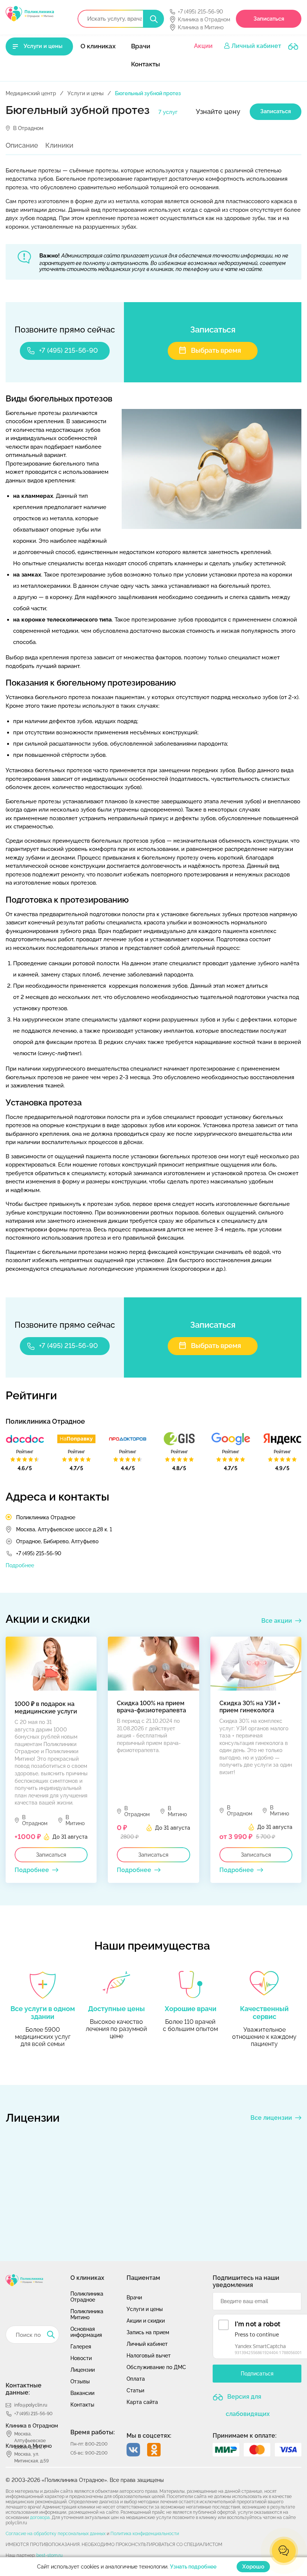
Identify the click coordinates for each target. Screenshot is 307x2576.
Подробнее (20, 1565)
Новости (81, 2358)
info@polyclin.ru (31, 2405)
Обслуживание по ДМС (156, 2367)
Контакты (145, 64)
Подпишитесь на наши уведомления (246, 2281)
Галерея (81, 2347)
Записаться (269, 19)
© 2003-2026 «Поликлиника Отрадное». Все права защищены (85, 2480)
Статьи (135, 2390)
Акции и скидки (146, 2321)
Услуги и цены (43, 46)
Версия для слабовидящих (248, 2400)
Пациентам (143, 2278)
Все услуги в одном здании (43, 2013)
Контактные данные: (24, 2389)
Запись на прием (148, 2332)
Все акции (277, 1621)
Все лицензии (271, 2118)
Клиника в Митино (201, 27)
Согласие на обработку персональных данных (56, 2534)
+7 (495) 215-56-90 (200, 12)
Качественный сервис (264, 2013)
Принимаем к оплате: (245, 2436)
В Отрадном (28, 128)
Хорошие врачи (191, 2009)
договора (40, 2518)
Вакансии (82, 2393)
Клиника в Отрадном (204, 19)
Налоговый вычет (149, 2356)
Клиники (59, 145)
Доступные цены (116, 2009)
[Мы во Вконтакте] (133, 2450)
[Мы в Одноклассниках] (154, 2450)
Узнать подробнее (193, 2567)
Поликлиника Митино (87, 2314)
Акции (203, 46)
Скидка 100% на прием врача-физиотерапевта (151, 1707)
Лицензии (83, 2370)
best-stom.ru (49, 2555)
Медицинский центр (31, 93)
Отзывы (80, 2381)
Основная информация (86, 2332)
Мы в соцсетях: (149, 2436)
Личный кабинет (256, 46)
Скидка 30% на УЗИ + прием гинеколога (250, 1707)
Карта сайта (142, 2402)
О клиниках (98, 46)
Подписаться (257, 2374)
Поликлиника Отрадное (46, 1517)
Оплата (136, 2379)
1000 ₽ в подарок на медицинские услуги (46, 1708)
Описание (22, 145)
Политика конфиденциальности (145, 2534)
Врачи (141, 46)
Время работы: (93, 2432)
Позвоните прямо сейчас (65, 329)
